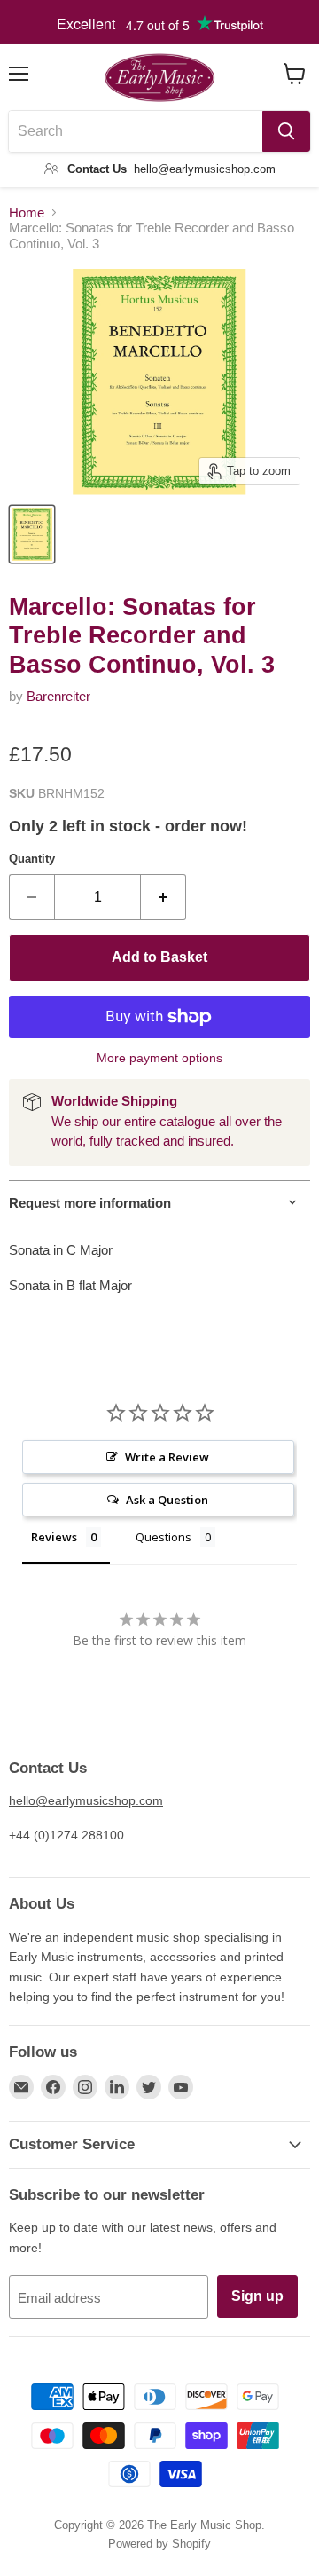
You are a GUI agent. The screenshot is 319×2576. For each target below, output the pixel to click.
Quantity (32, 859)
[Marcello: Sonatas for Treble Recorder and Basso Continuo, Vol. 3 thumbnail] (32, 534)
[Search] (286, 131)
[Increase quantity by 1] (163, 897)
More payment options (159, 1058)
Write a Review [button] (167, 1457)
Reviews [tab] (54, 1537)
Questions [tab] (163, 1537)
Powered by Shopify (159, 2544)
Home (27, 213)
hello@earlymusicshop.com (86, 1800)
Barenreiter (58, 696)
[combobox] (136, 131)
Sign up (257, 2296)
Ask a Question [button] (167, 1500)
